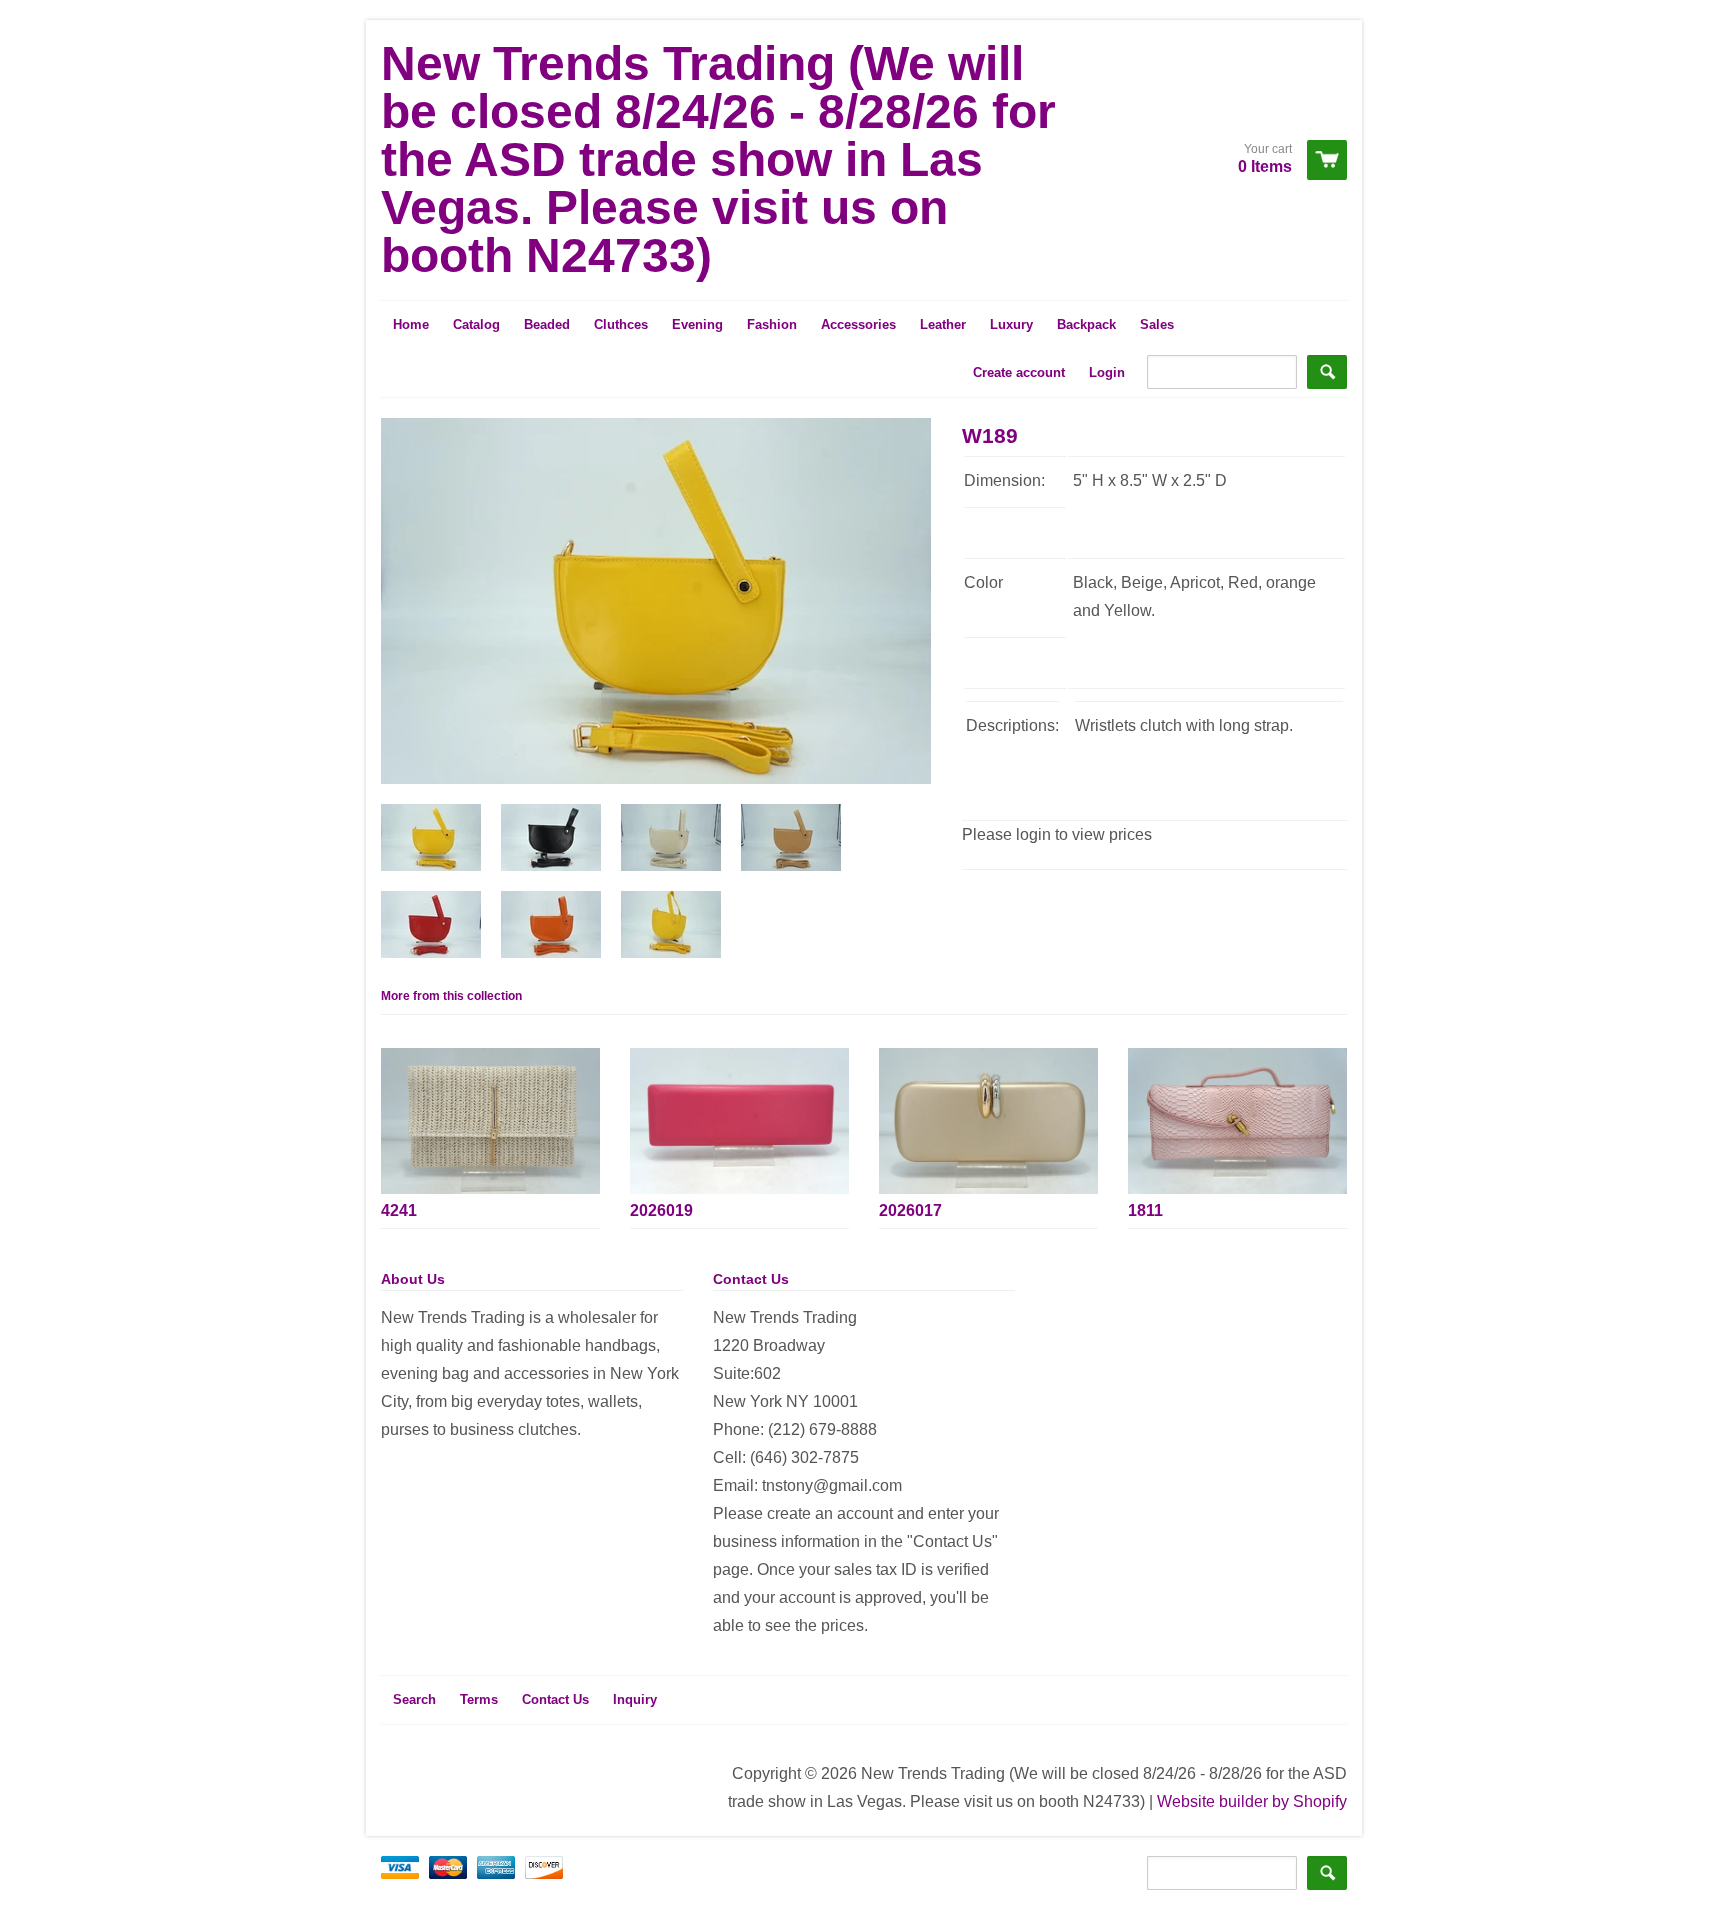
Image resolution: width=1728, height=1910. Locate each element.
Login (1107, 372)
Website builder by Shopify (1252, 1801)
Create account (1019, 372)
